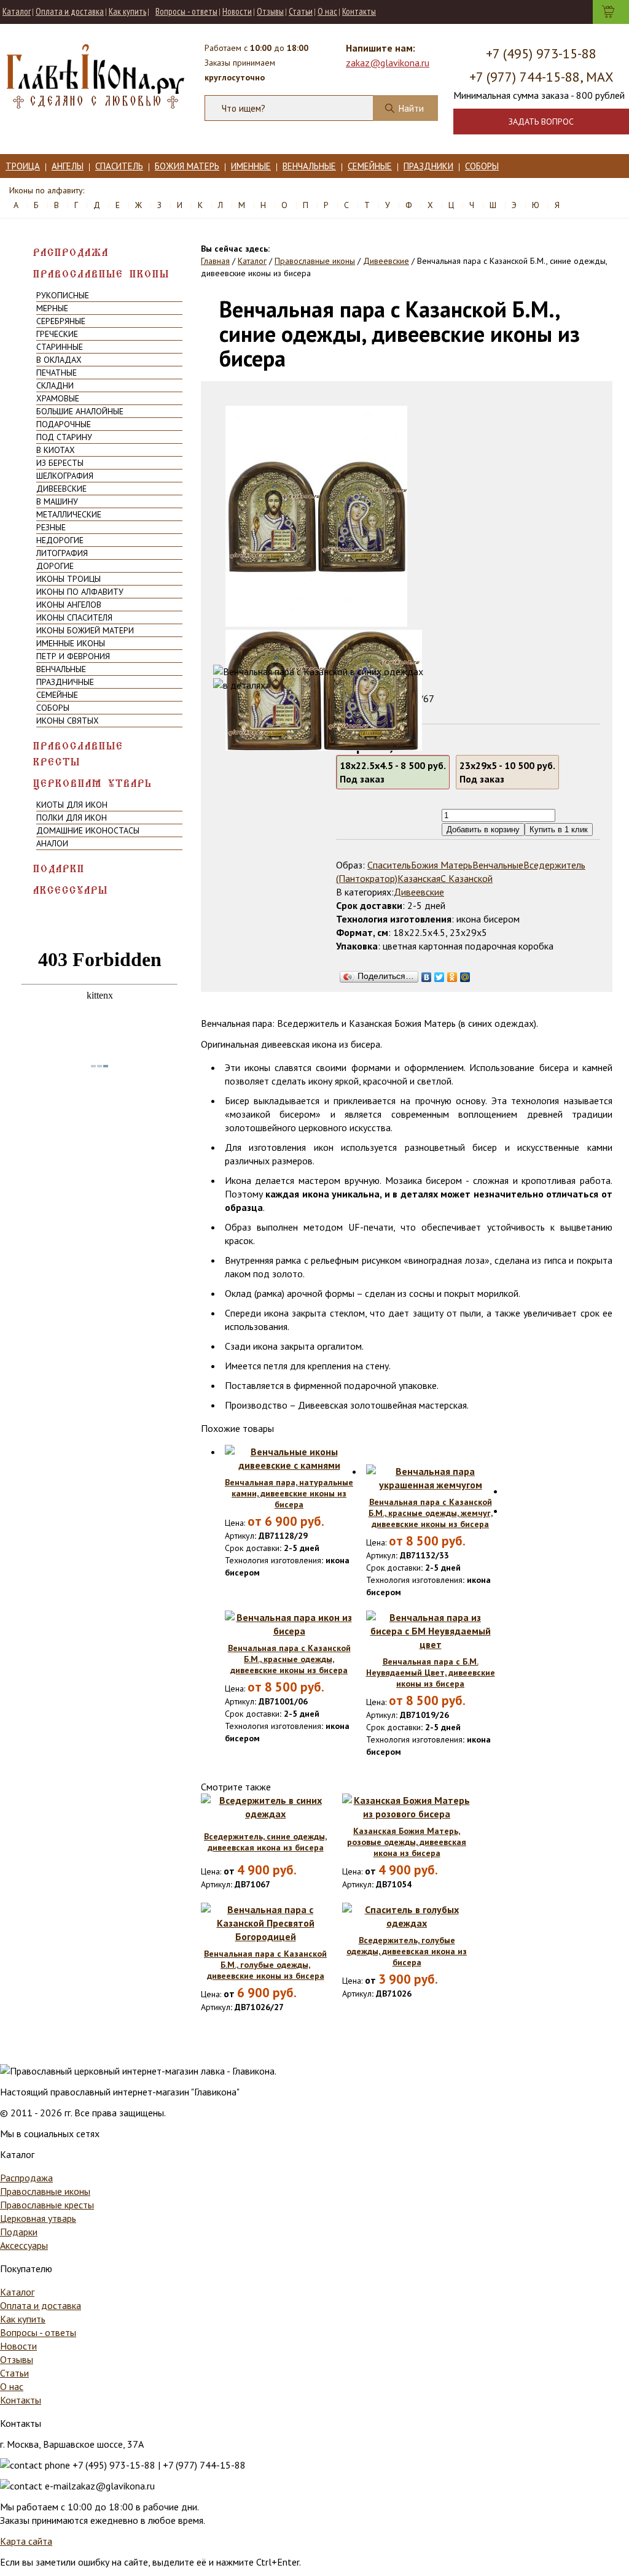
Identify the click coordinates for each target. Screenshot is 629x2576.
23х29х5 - (507, 772)
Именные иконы (71, 643)
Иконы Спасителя (74, 617)
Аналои (52, 843)
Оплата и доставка (70, 11)
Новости (237, 11)
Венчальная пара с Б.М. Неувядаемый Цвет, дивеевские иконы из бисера (431, 1673)
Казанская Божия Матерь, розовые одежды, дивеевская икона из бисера (407, 1842)
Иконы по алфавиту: (47, 190)
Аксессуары (71, 890)
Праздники (428, 166)
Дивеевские (61, 489)
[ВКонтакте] (427, 974)
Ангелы (68, 166)
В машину (57, 501)
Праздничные (65, 682)
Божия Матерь (187, 166)
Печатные (57, 373)
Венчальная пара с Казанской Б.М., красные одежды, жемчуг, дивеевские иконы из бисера (431, 1513)
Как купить (127, 11)
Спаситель (119, 166)
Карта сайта (26, 2541)
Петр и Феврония (73, 656)
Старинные (60, 347)
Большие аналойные (80, 411)
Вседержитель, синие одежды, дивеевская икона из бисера (265, 1842)
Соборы (482, 166)
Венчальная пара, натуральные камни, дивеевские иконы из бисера (289, 1493)
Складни (55, 385)
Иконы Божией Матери (85, 630)
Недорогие (60, 540)
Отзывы (270, 11)
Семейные (370, 166)
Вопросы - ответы (186, 11)
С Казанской (467, 878)
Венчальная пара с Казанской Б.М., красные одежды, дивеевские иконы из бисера (289, 1659)
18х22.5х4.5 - (393, 772)
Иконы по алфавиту (80, 592)
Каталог (17, 11)
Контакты (359, 11)
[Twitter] (440, 974)
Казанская (419, 878)
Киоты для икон (72, 805)
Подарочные (64, 424)
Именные (251, 166)
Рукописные (63, 295)
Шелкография (65, 476)
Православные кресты (78, 754)
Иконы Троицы (68, 579)
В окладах (59, 360)
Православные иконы (101, 274)
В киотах (56, 450)
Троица (23, 166)
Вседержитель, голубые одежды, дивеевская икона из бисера (407, 1951)
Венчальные (309, 166)
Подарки (59, 869)
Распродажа (71, 253)
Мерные (52, 308)
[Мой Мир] (465, 974)
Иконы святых (68, 721)
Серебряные (61, 321)
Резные (51, 527)
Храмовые (58, 398)
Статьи (301, 11)
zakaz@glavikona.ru (388, 63)
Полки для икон (72, 818)
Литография (62, 553)
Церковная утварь (93, 783)
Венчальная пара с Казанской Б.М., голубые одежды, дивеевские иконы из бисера (265, 1965)
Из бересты (60, 463)
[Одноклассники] (452, 974)
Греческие (57, 334)
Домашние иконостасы (88, 830)
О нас (327, 11)
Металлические (69, 514)
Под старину (64, 437)
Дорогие (55, 566)
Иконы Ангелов (69, 605)
